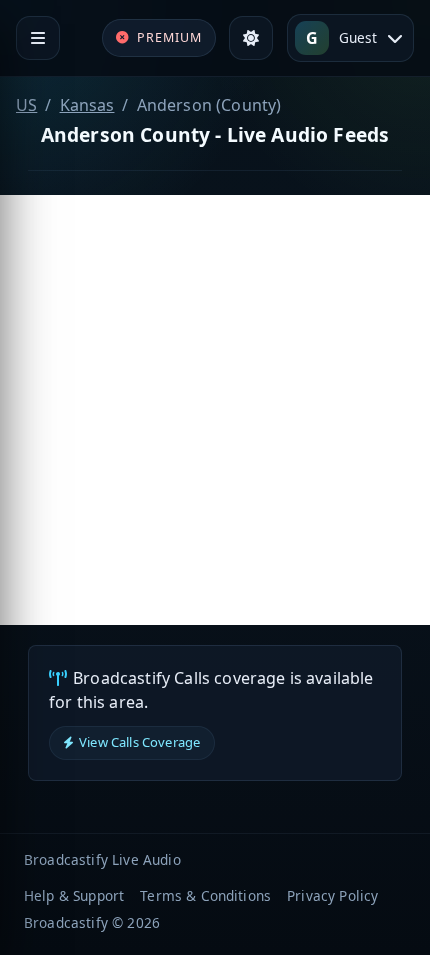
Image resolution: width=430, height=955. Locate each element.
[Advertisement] (215, 410)
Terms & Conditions (205, 895)
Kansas (87, 105)
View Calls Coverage (139, 742)
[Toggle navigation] (38, 38)
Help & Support (74, 895)
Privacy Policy (332, 895)
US (26, 105)
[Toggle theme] (251, 38)
